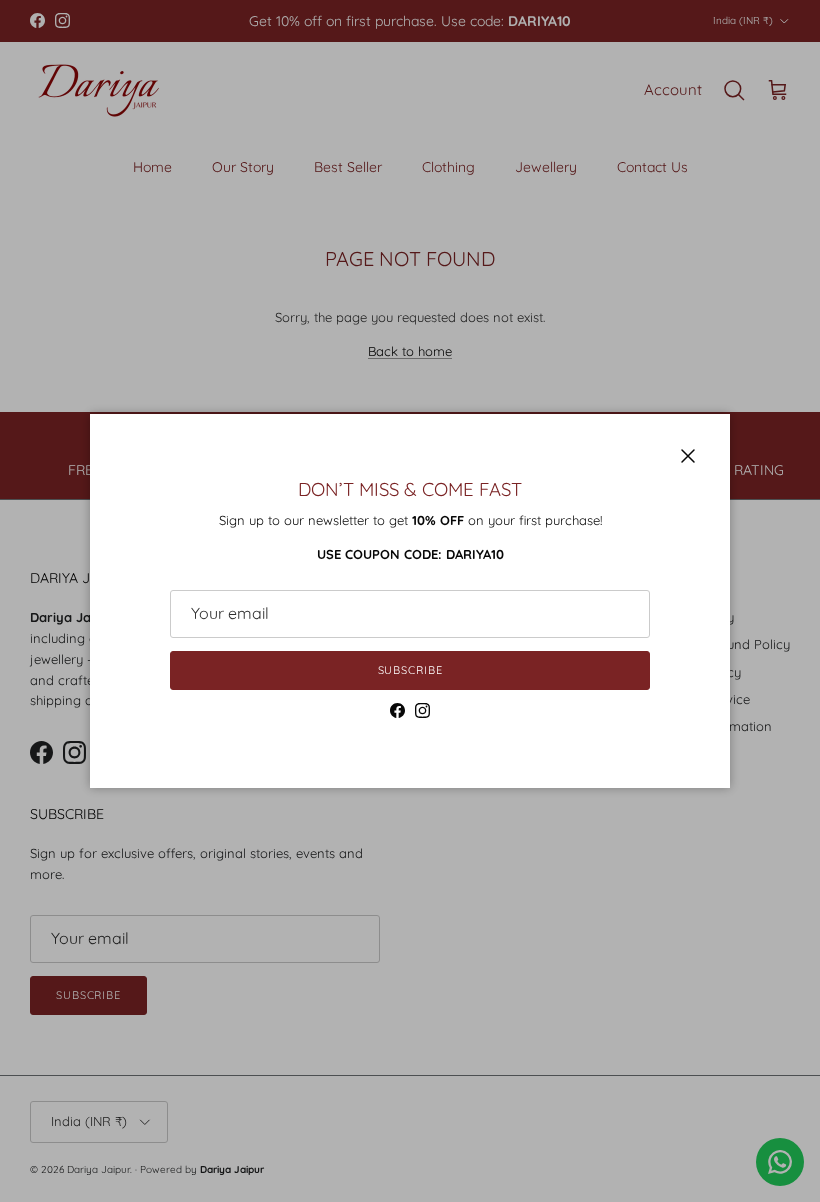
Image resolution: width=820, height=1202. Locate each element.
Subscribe (410, 670)
